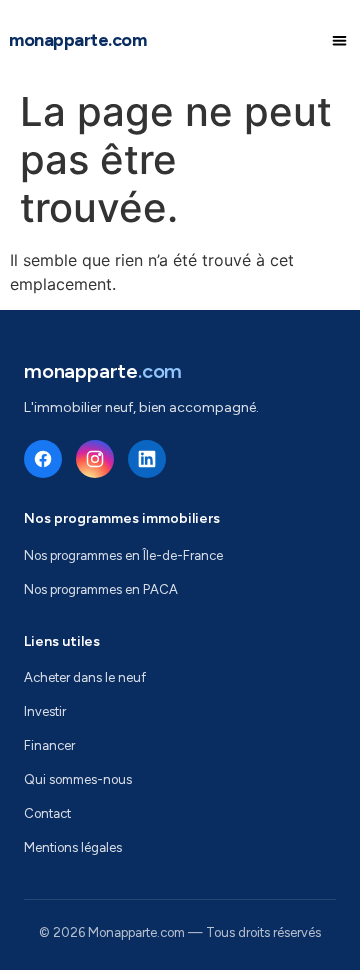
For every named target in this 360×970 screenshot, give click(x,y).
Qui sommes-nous (78, 779)
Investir (45, 711)
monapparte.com (77, 40)
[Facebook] (43, 459)
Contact (47, 813)
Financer (49, 745)
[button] (340, 40)
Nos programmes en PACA (101, 589)
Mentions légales (73, 847)
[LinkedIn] (147, 459)
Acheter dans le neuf (85, 677)
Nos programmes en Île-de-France (123, 555)
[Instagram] (95, 459)
